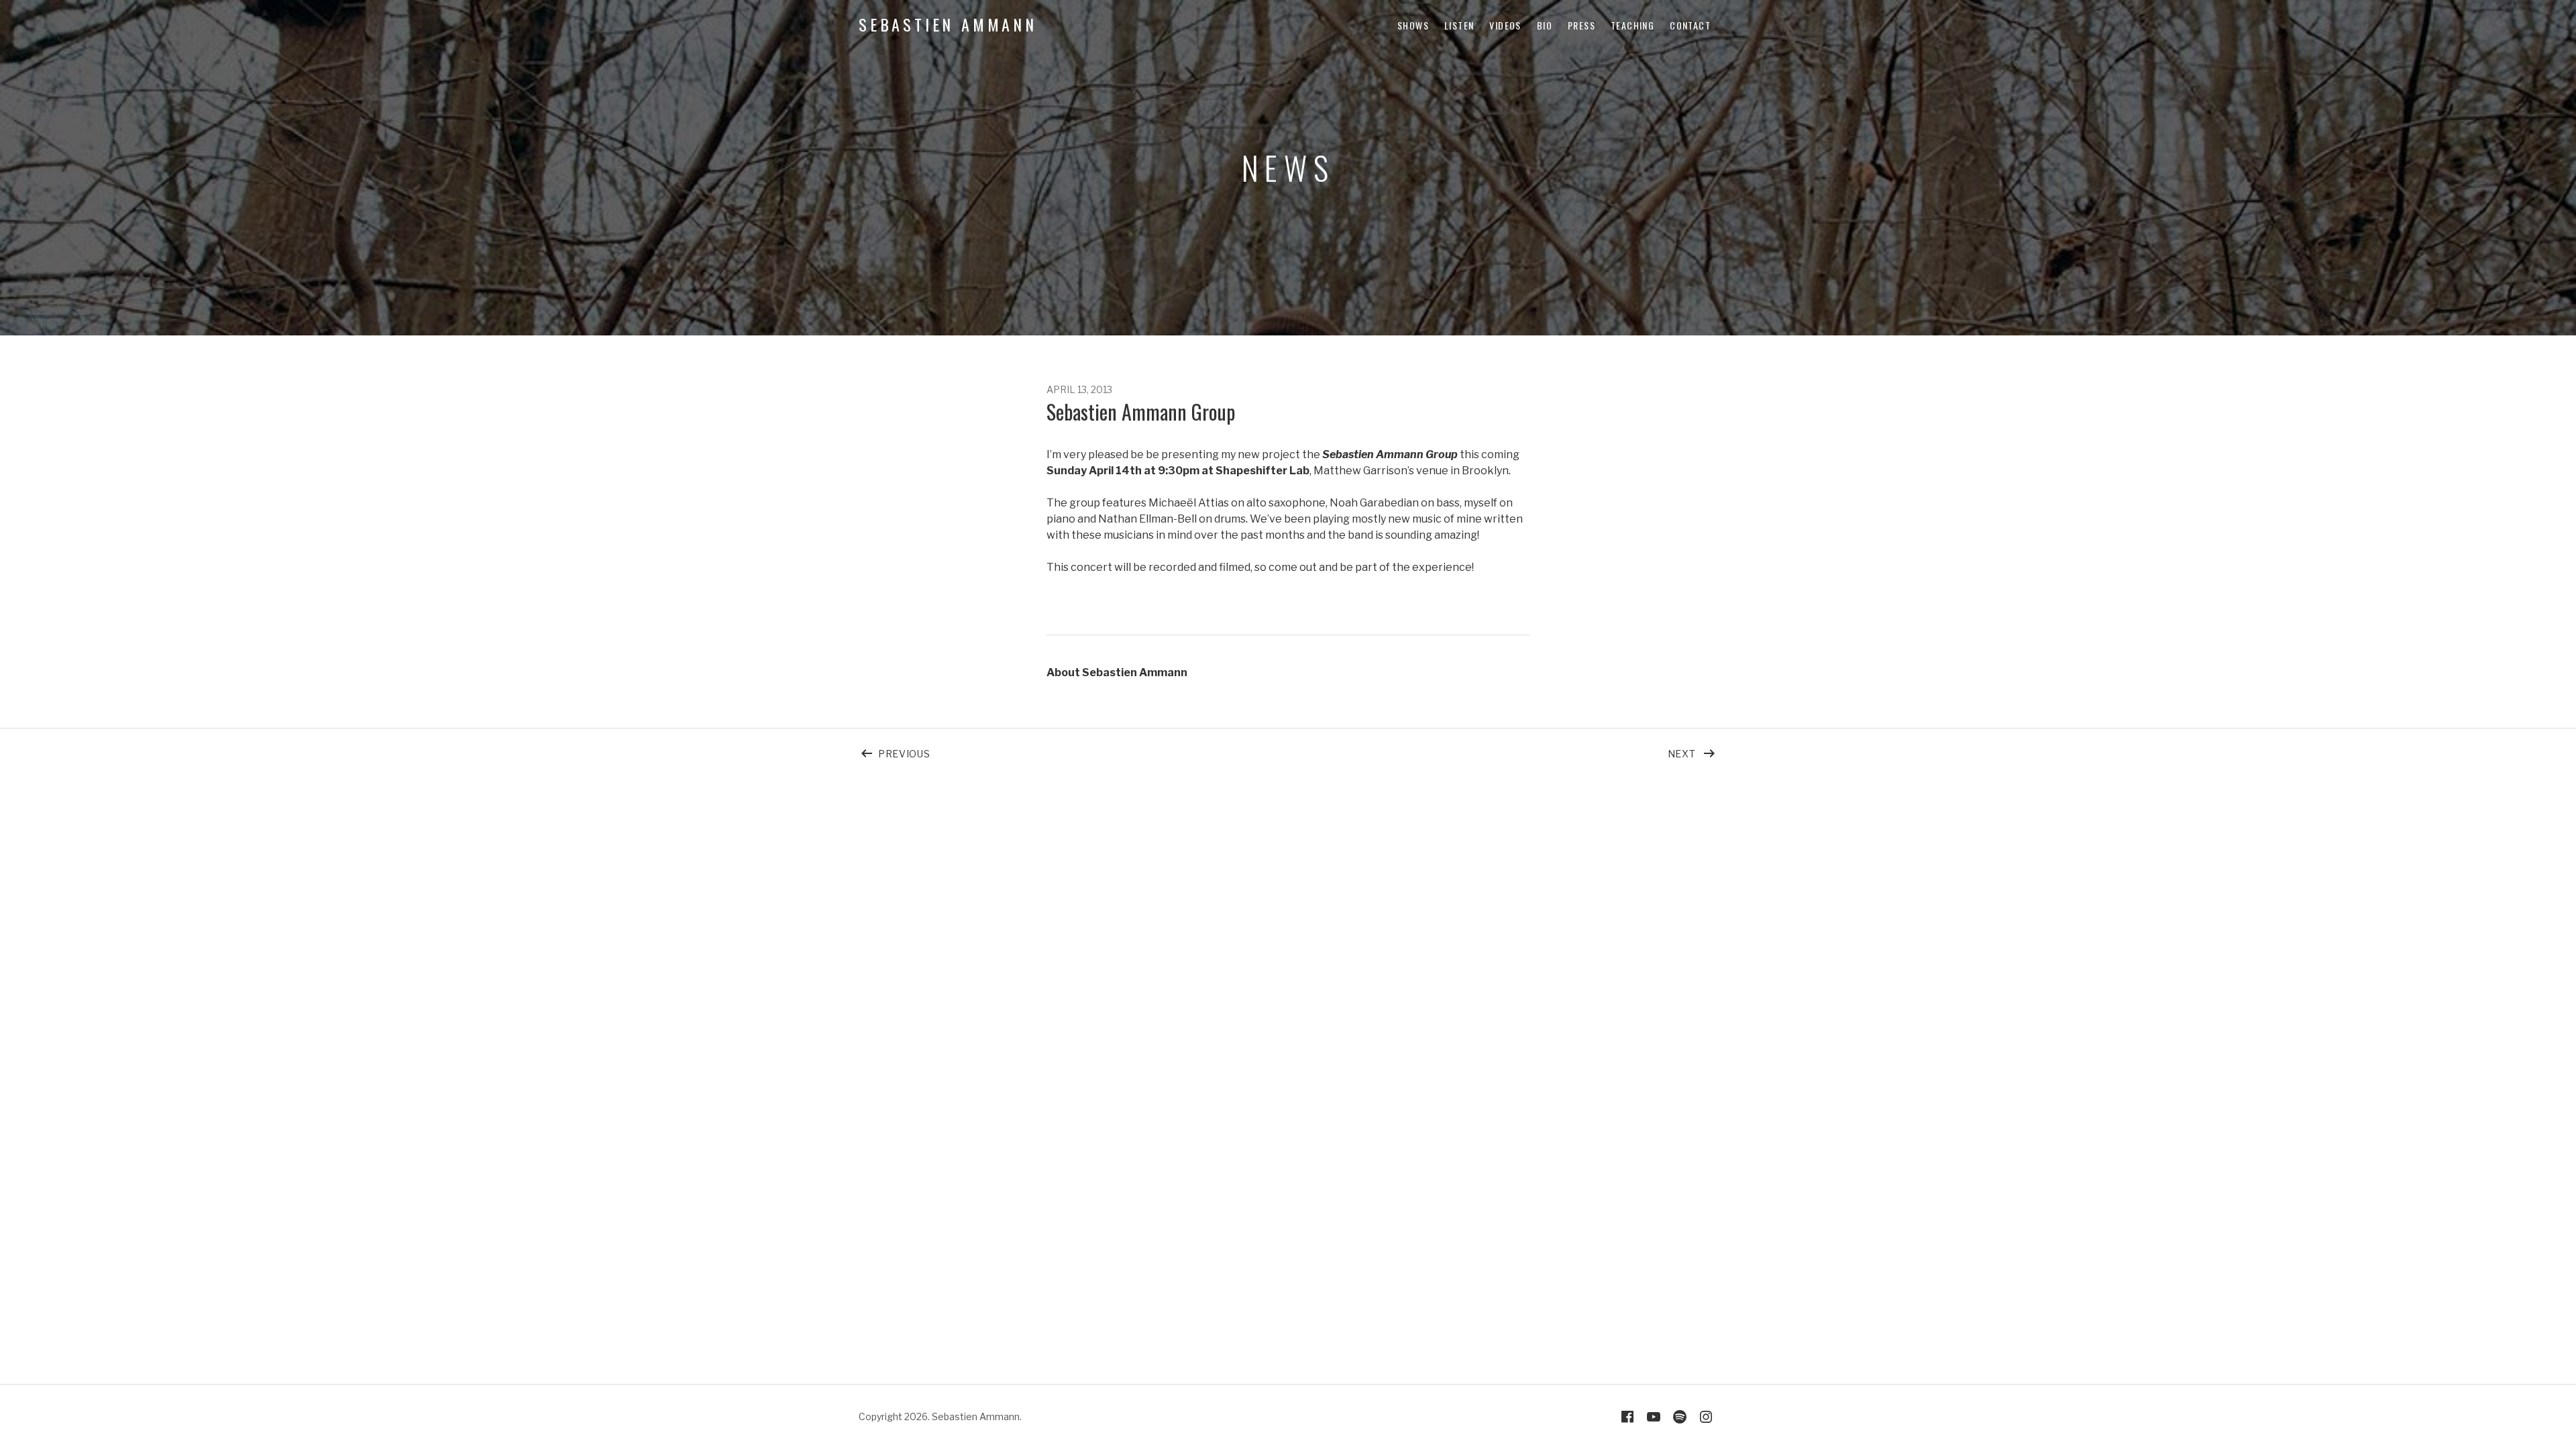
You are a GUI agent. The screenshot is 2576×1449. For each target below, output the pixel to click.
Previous (963, 751)
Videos (1505, 25)
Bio (1545, 25)
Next (1693, 751)
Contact (1690, 25)
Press (1581, 25)
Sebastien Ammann (948, 24)
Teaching (1632, 25)
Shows (1413, 25)
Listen (1459, 25)
